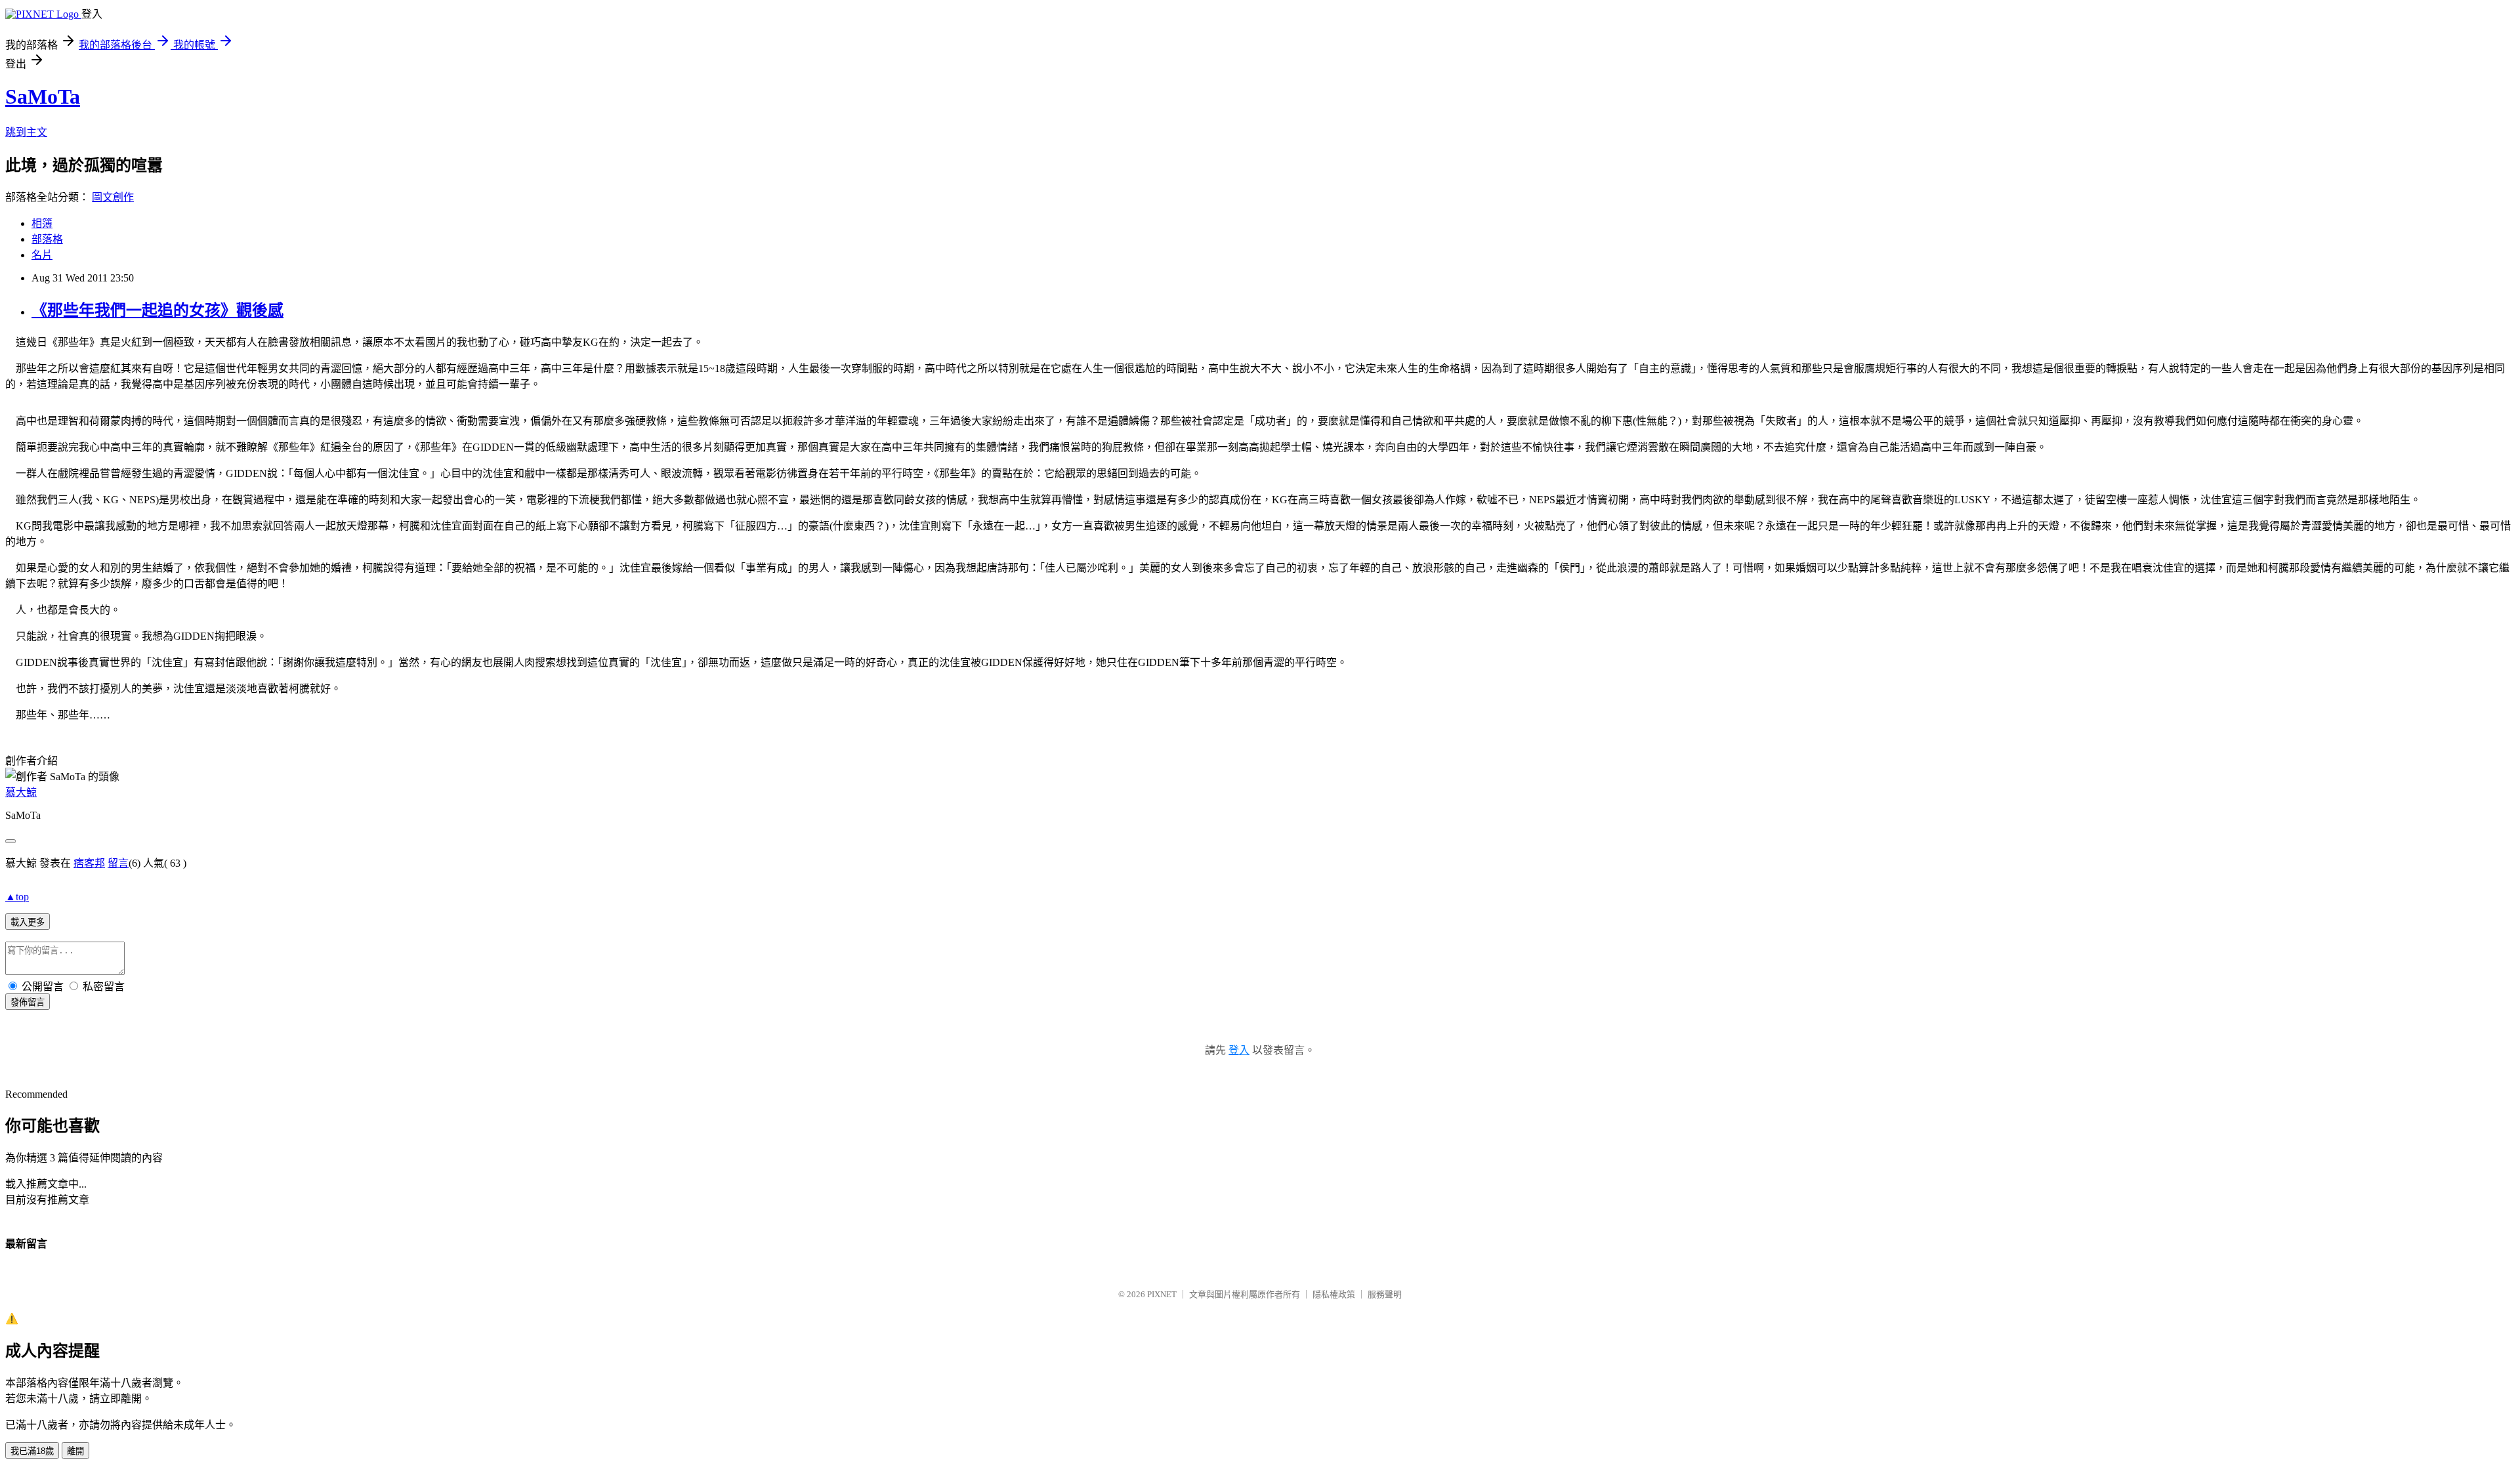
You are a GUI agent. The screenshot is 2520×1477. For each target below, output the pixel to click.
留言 (118, 863)
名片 (42, 255)
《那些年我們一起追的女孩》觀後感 (157, 310)
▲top (17, 897)
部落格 (47, 239)
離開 (75, 1451)
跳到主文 (26, 132)
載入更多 (28, 922)
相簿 (42, 223)
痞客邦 (89, 863)
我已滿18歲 (32, 1451)
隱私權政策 (1334, 1294)
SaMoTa (43, 96)
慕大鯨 (21, 792)
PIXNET (1162, 1294)
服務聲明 (1385, 1294)
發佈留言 (28, 1002)
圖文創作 (113, 197)
